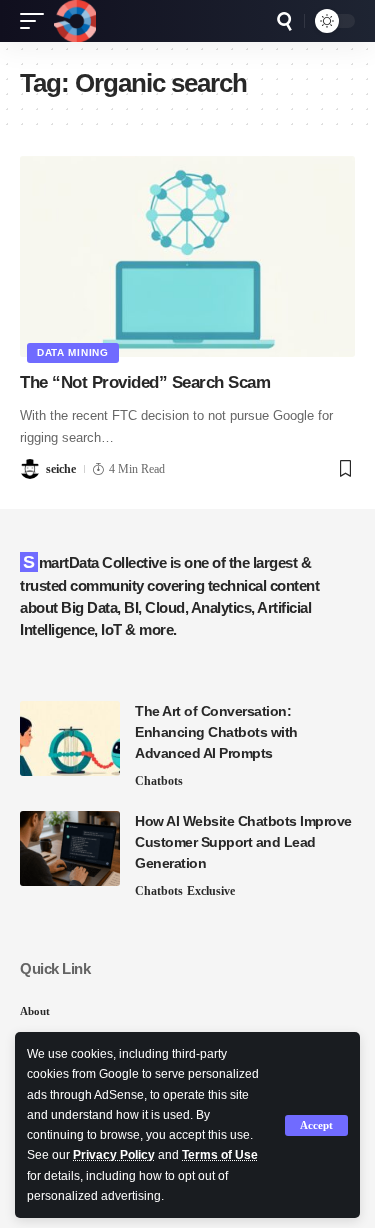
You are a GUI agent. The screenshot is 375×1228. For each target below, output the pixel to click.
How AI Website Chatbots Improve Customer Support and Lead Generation (243, 842)
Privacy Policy (114, 1155)
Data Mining (73, 352)
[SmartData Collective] (75, 21)
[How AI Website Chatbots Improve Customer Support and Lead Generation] (70, 848)
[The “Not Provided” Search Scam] (187, 256)
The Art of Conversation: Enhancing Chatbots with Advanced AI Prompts (216, 732)
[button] (316, 1125)
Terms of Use (220, 1155)
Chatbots (159, 781)
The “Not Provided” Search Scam (145, 382)
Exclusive (211, 891)
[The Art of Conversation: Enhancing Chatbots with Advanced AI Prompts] (70, 738)
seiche (61, 469)
